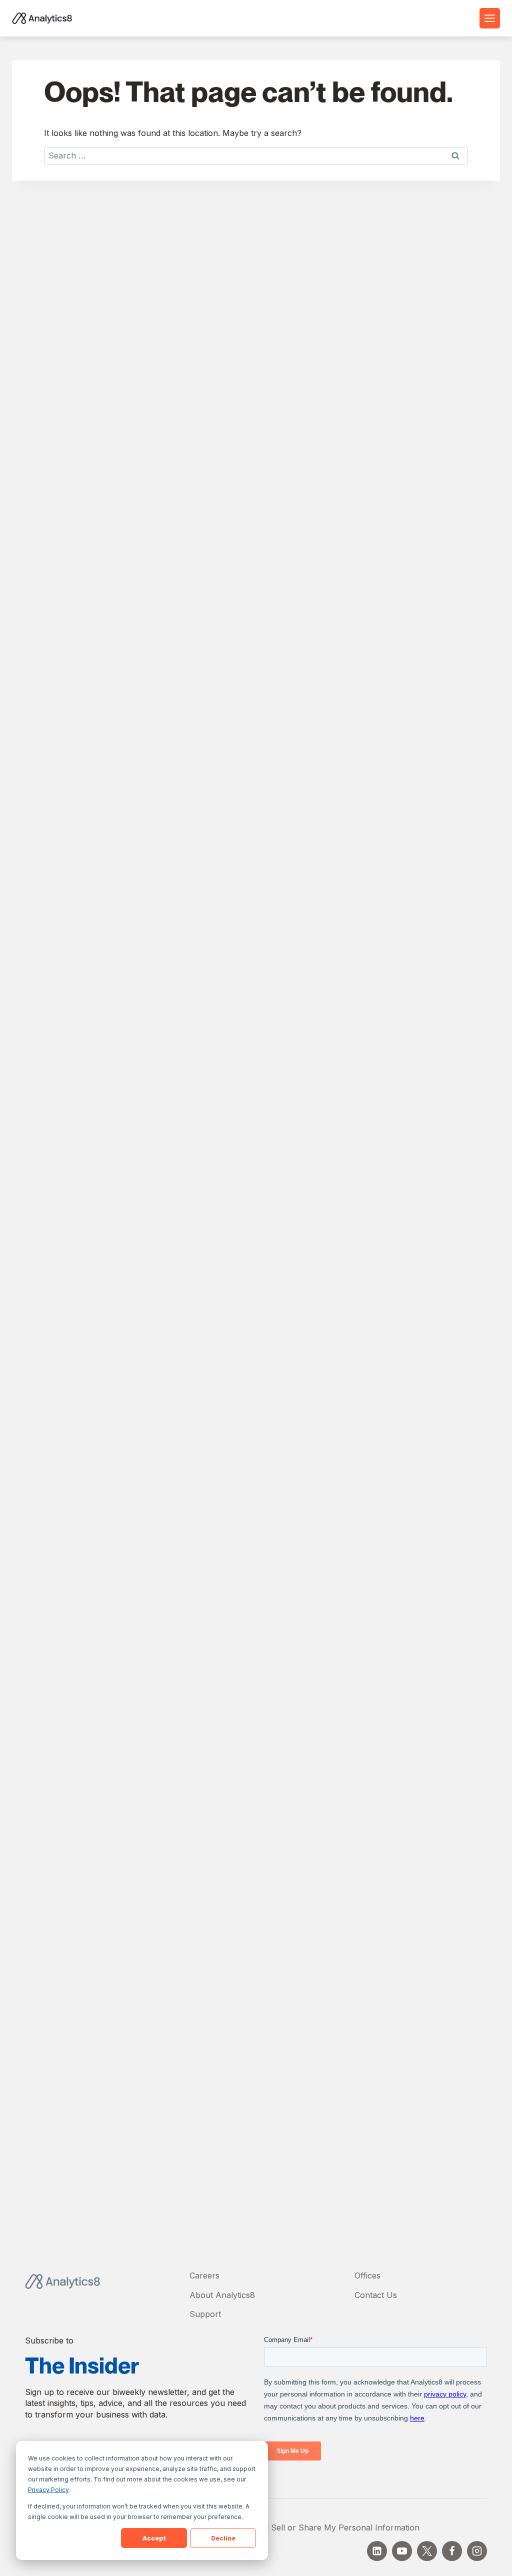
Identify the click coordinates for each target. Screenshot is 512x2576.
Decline (223, 2538)
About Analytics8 (222, 2295)
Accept (154, 2538)
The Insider (82, 2366)
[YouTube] (402, 2551)
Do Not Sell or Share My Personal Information (330, 2527)
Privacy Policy (48, 2490)
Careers (204, 2275)
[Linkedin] (377, 2551)
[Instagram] (477, 2551)
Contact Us (376, 2295)
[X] (427, 2551)
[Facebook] (452, 2551)
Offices (367, 2275)
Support (205, 2314)
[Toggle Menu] (490, 18)
